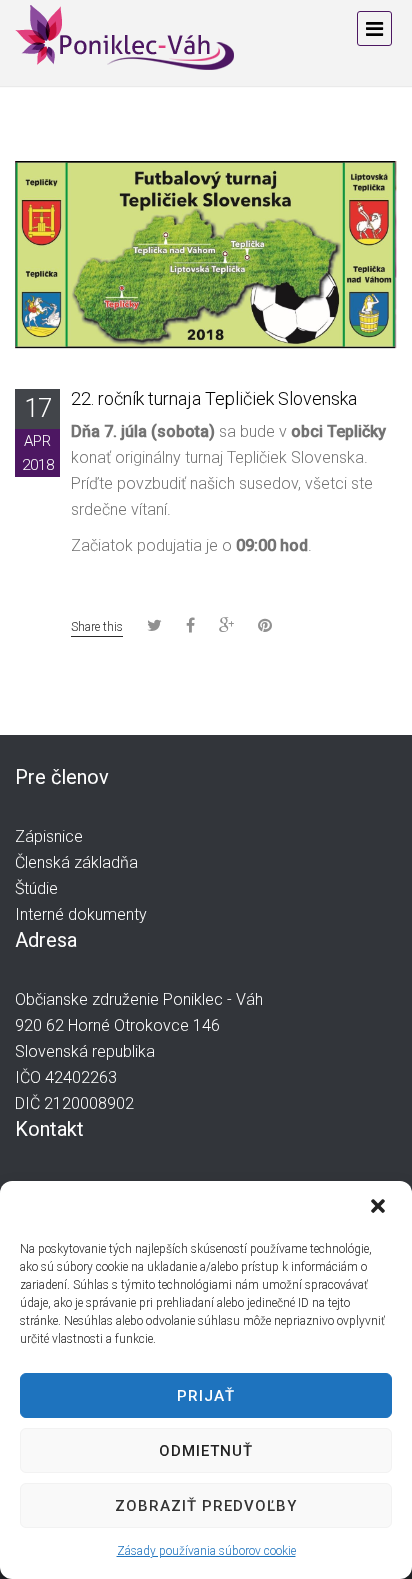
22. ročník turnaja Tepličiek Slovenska (214, 398)
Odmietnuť (206, 1451)
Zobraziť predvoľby (206, 1506)
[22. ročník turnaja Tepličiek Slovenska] (206, 253)
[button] (380, 1208)
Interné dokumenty (81, 914)
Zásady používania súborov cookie (206, 1551)
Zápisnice (49, 836)
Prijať (206, 1396)
